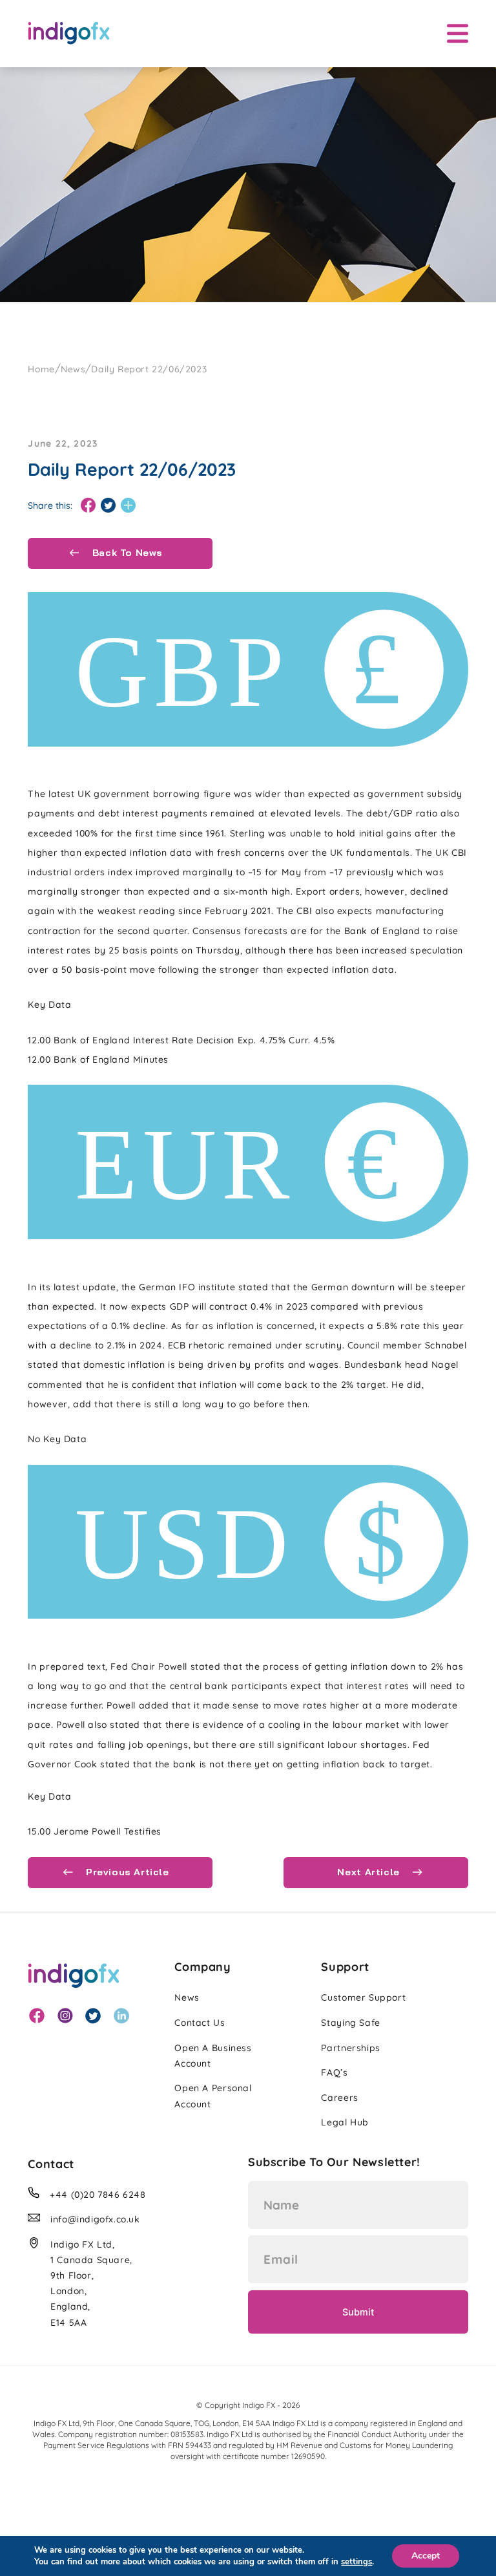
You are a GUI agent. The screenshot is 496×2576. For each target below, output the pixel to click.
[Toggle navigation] (458, 33)
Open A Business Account (213, 2056)
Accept (426, 2556)
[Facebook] (88, 506)
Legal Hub (345, 2122)
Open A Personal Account (213, 2096)
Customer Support (363, 1997)
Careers (339, 2098)
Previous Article (126, 1872)
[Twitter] (108, 506)
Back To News (126, 553)
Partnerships (350, 2048)
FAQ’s (334, 2072)
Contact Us (200, 2023)
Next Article (370, 1872)
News (73, 369)
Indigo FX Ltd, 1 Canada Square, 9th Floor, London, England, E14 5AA (91, 2283)
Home (41, 369)
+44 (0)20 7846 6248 (98, 2195)
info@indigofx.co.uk (95, 2219)
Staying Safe (350, 2023)
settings (356, 2562)
